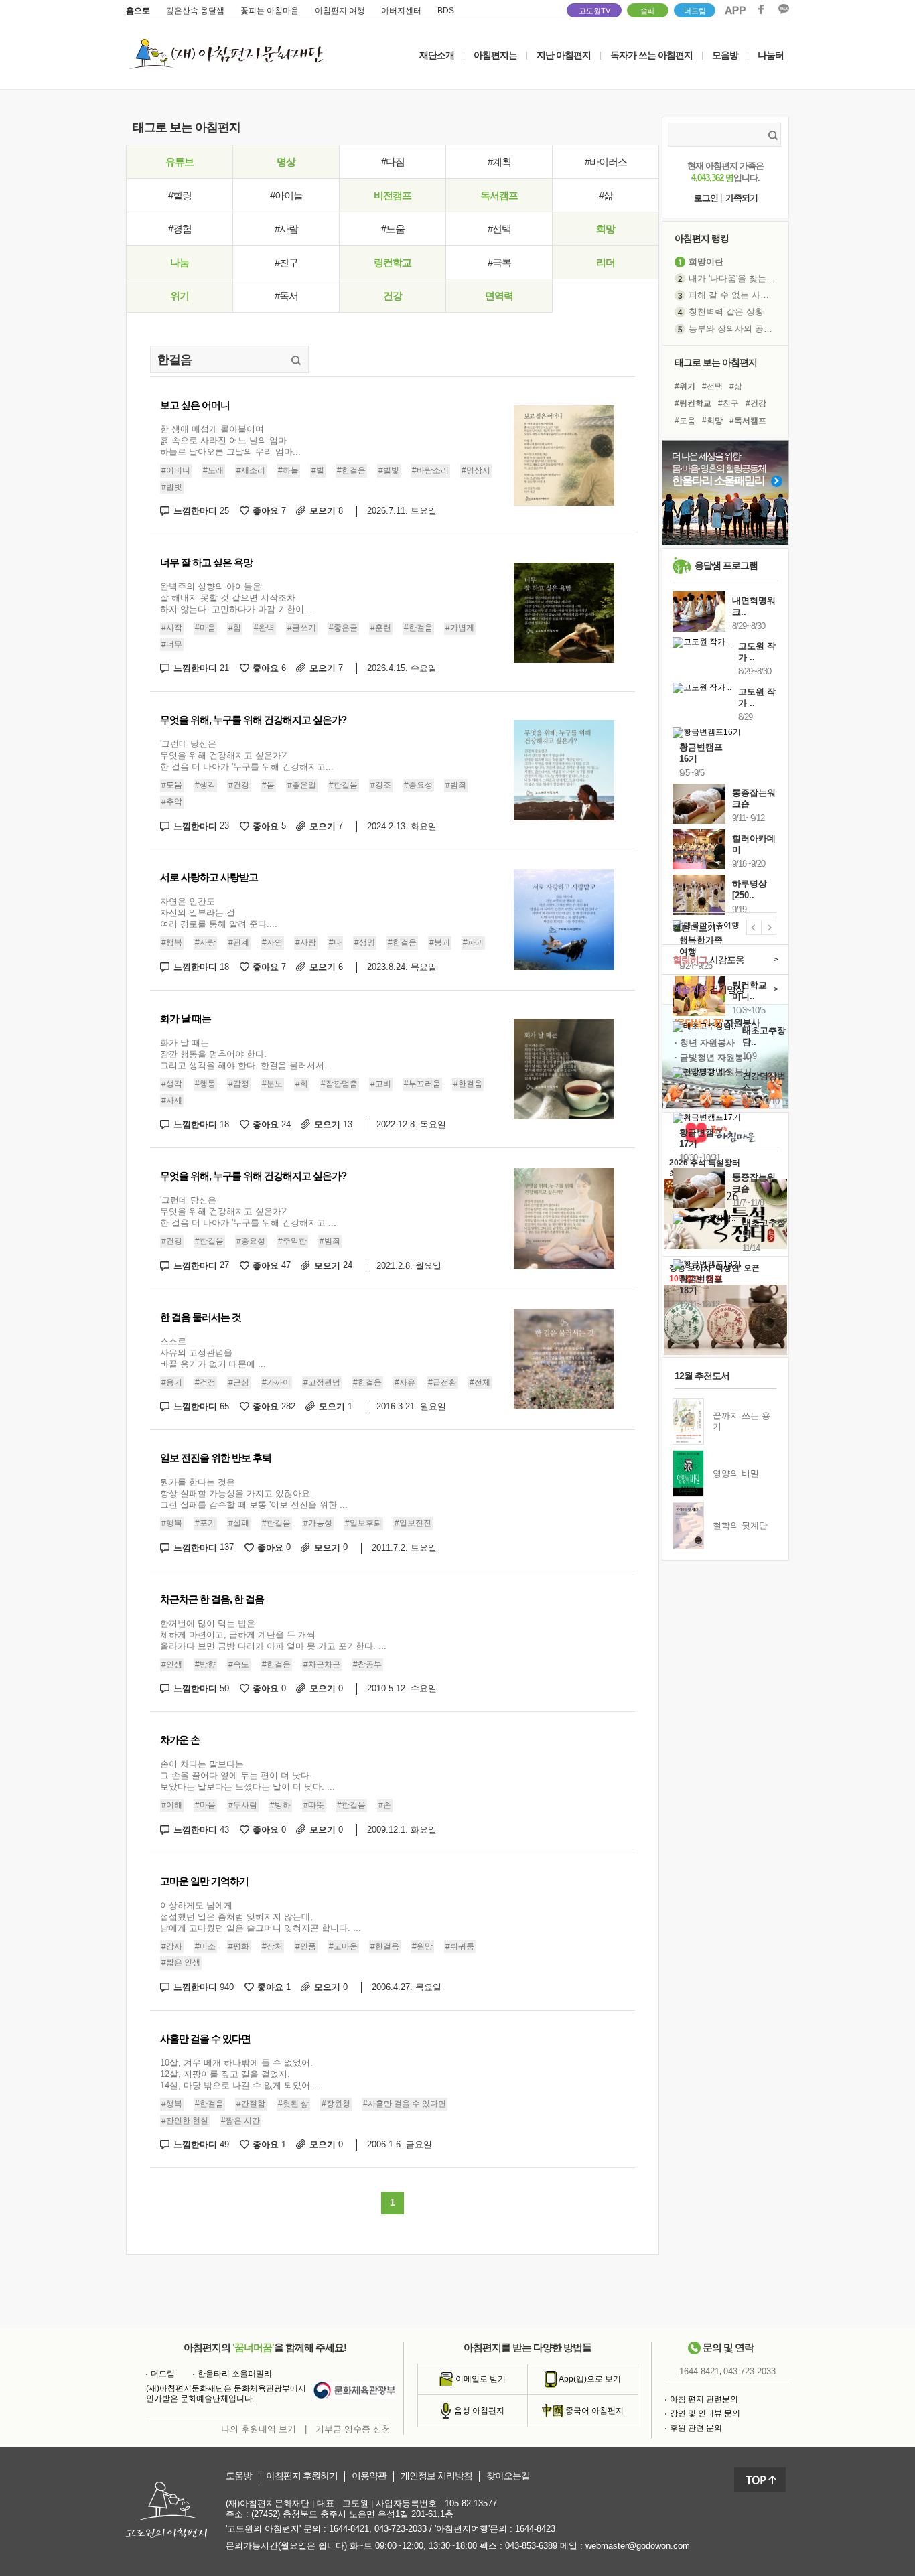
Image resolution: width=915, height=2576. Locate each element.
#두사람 (243, 1805)
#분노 (272, 1084)
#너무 (172, 644)
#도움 (393, 229)
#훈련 (381, 628)
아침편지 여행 (340, 11)
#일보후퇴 (363, 1523)
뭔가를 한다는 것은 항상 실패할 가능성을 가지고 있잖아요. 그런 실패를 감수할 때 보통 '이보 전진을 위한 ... (254, 1493)
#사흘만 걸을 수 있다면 (405, 2104)
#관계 (239, 943)
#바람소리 (430, 470)
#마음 (205, 628)
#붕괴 (440, 943)
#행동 (205, 1084)
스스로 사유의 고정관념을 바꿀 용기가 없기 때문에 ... (213, 1353)
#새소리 (251, 470)
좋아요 (269, 511)
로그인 (706, 198)
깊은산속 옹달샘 (195, 11)
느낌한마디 (201, 511)
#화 (302, 1084)
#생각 (205, 785)
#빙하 (280, 1805)
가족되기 (742, 198)
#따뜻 (314, 1805)
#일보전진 (413, 1523)
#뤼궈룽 (460, 1946)
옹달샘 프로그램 (726, 565)
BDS (446, 11)
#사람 (286, 229)
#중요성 (418, 785)
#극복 (499, 262)
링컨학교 (393, 262)
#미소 (205, 1946)
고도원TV (594, 11)
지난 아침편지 (564, 55)
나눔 (180, 262)
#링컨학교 (693, 403)
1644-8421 (699, 2371)
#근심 (239, 1382)
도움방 (239, 2476)
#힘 (235, 628)
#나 (335, 943)
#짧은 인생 (181, 1962)
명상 (286, 162)
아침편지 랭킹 (702, 238)
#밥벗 (172, 487)
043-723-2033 (750, 2371)
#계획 (499, 162)
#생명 (365, 943)
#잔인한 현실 (185, 2121)
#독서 (286, 296)
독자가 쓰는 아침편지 (651, 55)
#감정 (239, 1084)
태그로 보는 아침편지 (716, 362)
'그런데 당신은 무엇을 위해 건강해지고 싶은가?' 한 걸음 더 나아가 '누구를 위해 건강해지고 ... (248, 1211)
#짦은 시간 (240, 2121)
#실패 (239, 1523)
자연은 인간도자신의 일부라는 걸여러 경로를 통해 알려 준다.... (219, 913)
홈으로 (138, 11)
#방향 (205, 1664)
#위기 (685, 386)
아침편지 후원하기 (302, 2476)
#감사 (172, 1946)
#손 (385, 1805)
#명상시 (476, 470)
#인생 (172, 1664)
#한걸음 (351, 470)
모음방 (725, 55)
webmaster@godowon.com (638, 2546)
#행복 (172, 943)
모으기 (326, 511)
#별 (318, 470)
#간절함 (251, 2104)
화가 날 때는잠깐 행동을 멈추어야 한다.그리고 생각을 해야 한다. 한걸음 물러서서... (246, 1054)
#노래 (213, 470)
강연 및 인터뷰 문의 (705, 2413)
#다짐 (393, 162)
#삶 (606, 195)
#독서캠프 (748, 421)
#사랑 (205, 943)
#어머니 (176, 470)
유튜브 (180, 162)
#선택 (499, 229)
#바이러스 (606, 162)
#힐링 (180, 195)
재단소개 (437, 55)
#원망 (422, 1946)
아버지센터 (401, 11)
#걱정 (205, 1382)
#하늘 (288, 470)
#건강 (239, 785)
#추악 (172, 802)
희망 (606, 229)
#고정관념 (322, 1382)
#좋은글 (343, 628)
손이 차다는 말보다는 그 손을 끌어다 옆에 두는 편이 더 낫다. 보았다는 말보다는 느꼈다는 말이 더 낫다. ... (248, 1775)
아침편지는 (495, 55)
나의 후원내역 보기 (259, 2429)
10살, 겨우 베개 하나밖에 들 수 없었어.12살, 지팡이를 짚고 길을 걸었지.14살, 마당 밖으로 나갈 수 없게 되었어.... (240, 2074)
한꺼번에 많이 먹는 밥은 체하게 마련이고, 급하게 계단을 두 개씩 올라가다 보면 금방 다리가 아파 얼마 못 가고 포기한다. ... (273, 1635)
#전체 (480, 1382)
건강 (393, 296)
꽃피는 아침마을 (270, 11)
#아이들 (286, 195)
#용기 (172, 1382)
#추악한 (292, 1241)
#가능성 (318, 1523)
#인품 (306, 1946)
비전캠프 (393, 195)
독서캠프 (499, 195)
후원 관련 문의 (696, 2428)
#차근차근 (322, 1664)
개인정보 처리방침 (436, 2476)
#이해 (172, 1805)
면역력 (499, 296)
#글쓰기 (302, 628)
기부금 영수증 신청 (353, 2429)
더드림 (695, 11)
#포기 (205, 1523)
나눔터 (771, 55)
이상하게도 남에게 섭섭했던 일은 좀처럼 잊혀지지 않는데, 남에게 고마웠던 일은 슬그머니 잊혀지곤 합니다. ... (261, 1917)
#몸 (268, 785)
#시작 (172, 628)
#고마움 (343, 1946)
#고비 (381, 1084)
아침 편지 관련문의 (704, 2399)
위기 (180, 296)
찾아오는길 (508, 2476)
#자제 (172, 1100)
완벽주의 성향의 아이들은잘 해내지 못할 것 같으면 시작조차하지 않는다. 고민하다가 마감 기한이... (236, 598)
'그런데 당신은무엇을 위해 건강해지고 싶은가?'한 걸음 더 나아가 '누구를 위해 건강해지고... (247, 755)
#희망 (712, 421)
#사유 (405, 1382)
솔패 (648, 11)
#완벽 (264, 628)
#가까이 (276, 1382)
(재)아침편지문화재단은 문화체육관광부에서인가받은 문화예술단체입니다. (226, 2394)
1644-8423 (535, 2529)
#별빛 (389, 470)
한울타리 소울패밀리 (235, 2374)
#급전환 (442, 1382)
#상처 (272, 1946)
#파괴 (473, 943)
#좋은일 (302, 785)
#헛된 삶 (293, 2104)
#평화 (239, 1946)
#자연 (272, 943)
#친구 (286, 262)
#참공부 (367, 1664)
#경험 (180, 229)
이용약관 (369, 2476)
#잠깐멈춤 (339, 1084)
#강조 (381, 785)
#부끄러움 (422, 1084)
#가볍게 (460, 628)
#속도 (239, 1664)
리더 (606, 262)
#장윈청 (336, 2104)
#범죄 (456, 785)
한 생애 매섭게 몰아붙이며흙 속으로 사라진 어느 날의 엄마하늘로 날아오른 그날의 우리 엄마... (230, 440)
